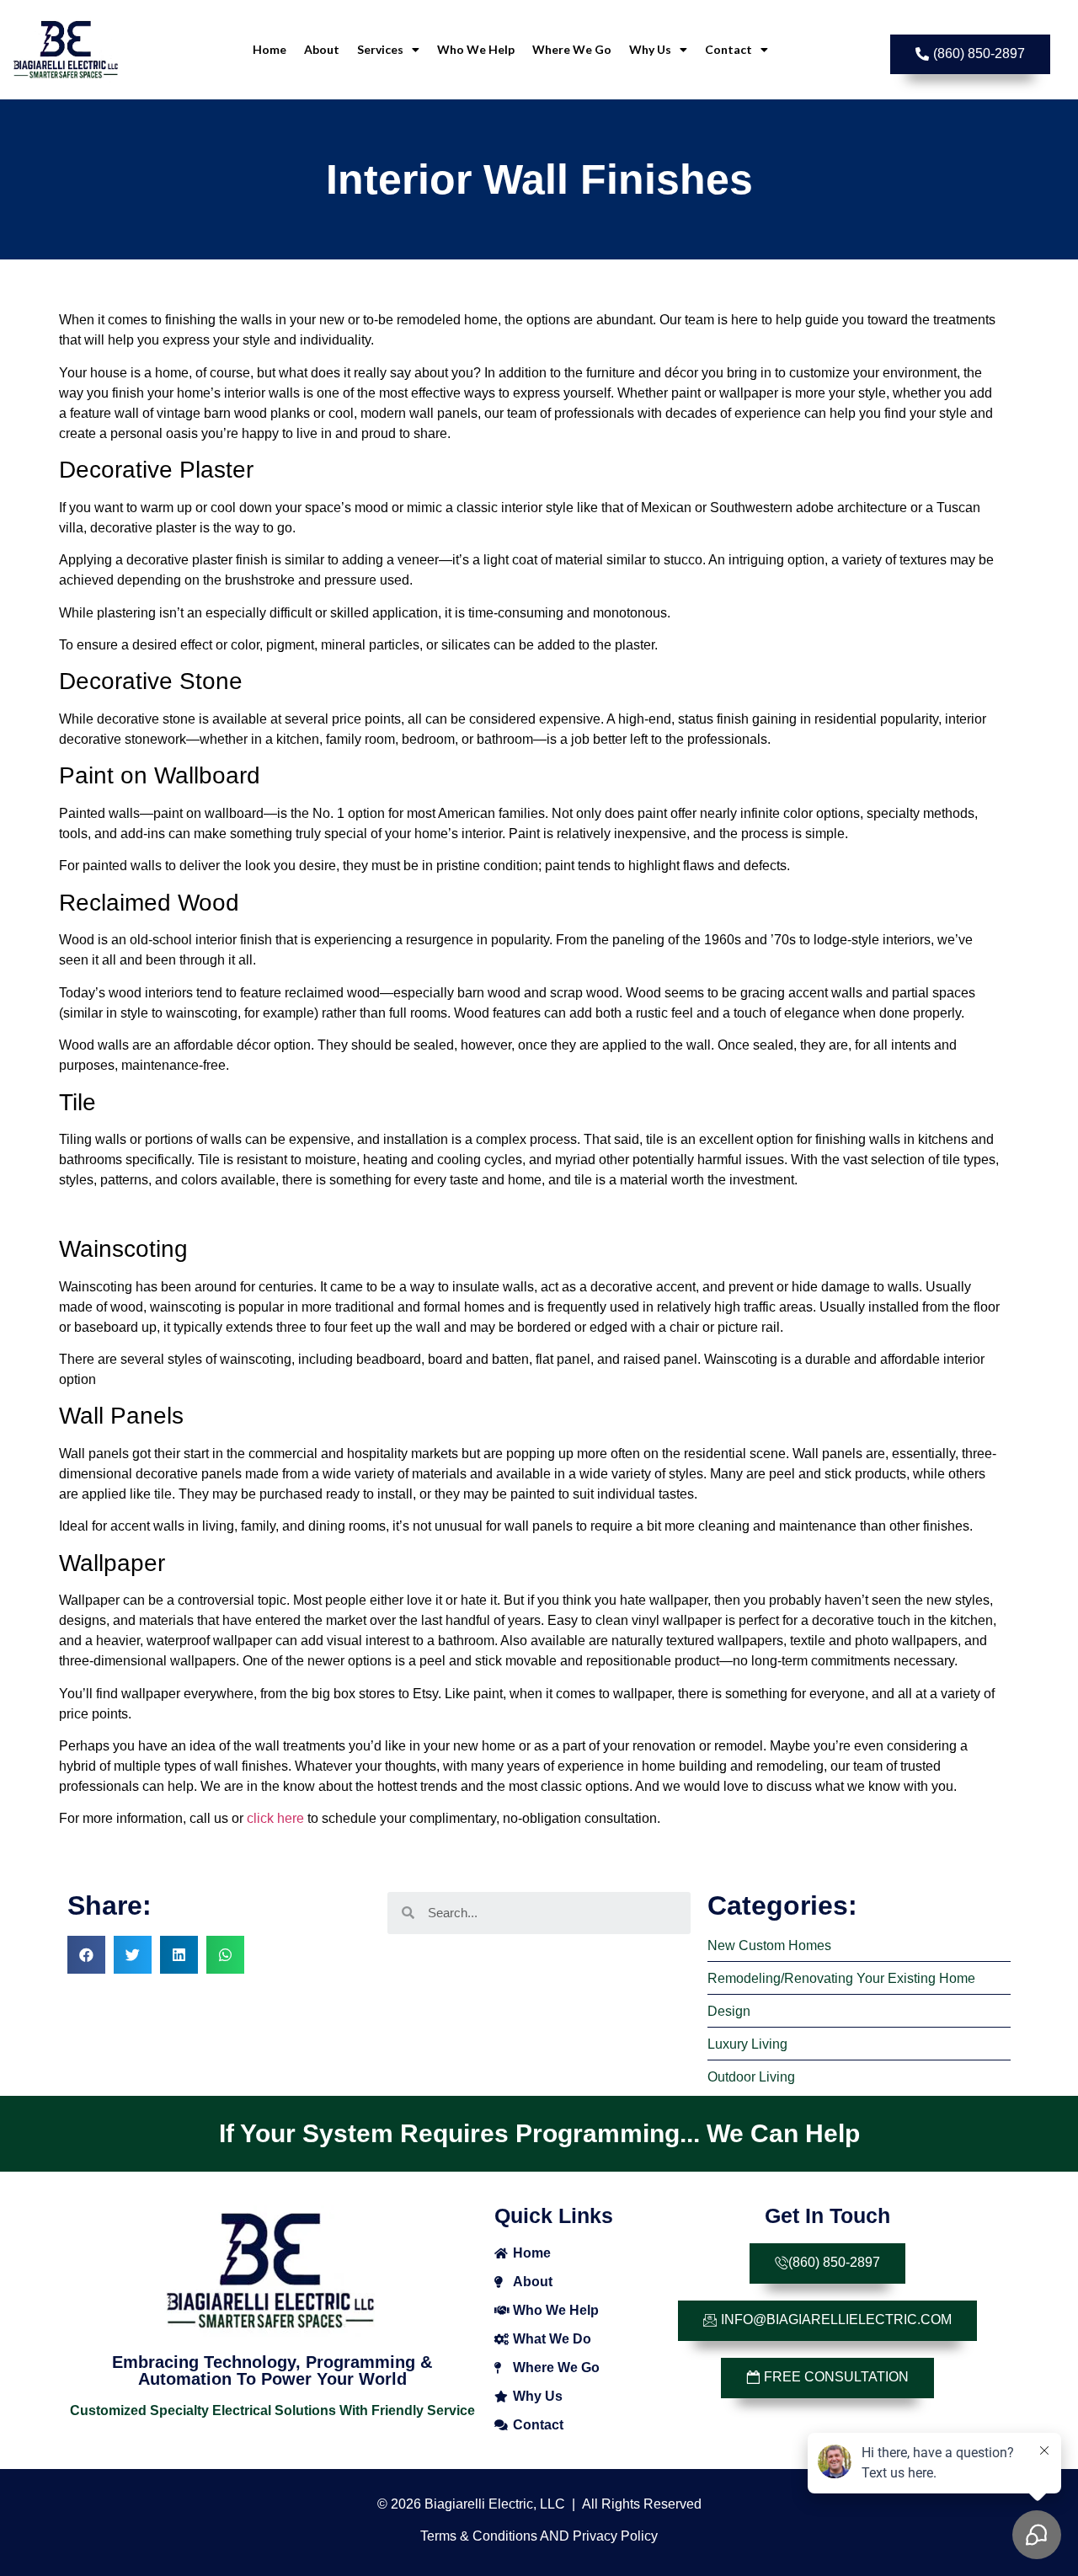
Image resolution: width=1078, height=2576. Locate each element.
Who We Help (476, 49)
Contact (728, 49)
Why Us (650, 49)
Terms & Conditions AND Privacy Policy (539, 2536)
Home (269, 49)
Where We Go (572, 49)
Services (380, 49)
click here (275, 1818)
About (322, 49)
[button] (970, 54)
